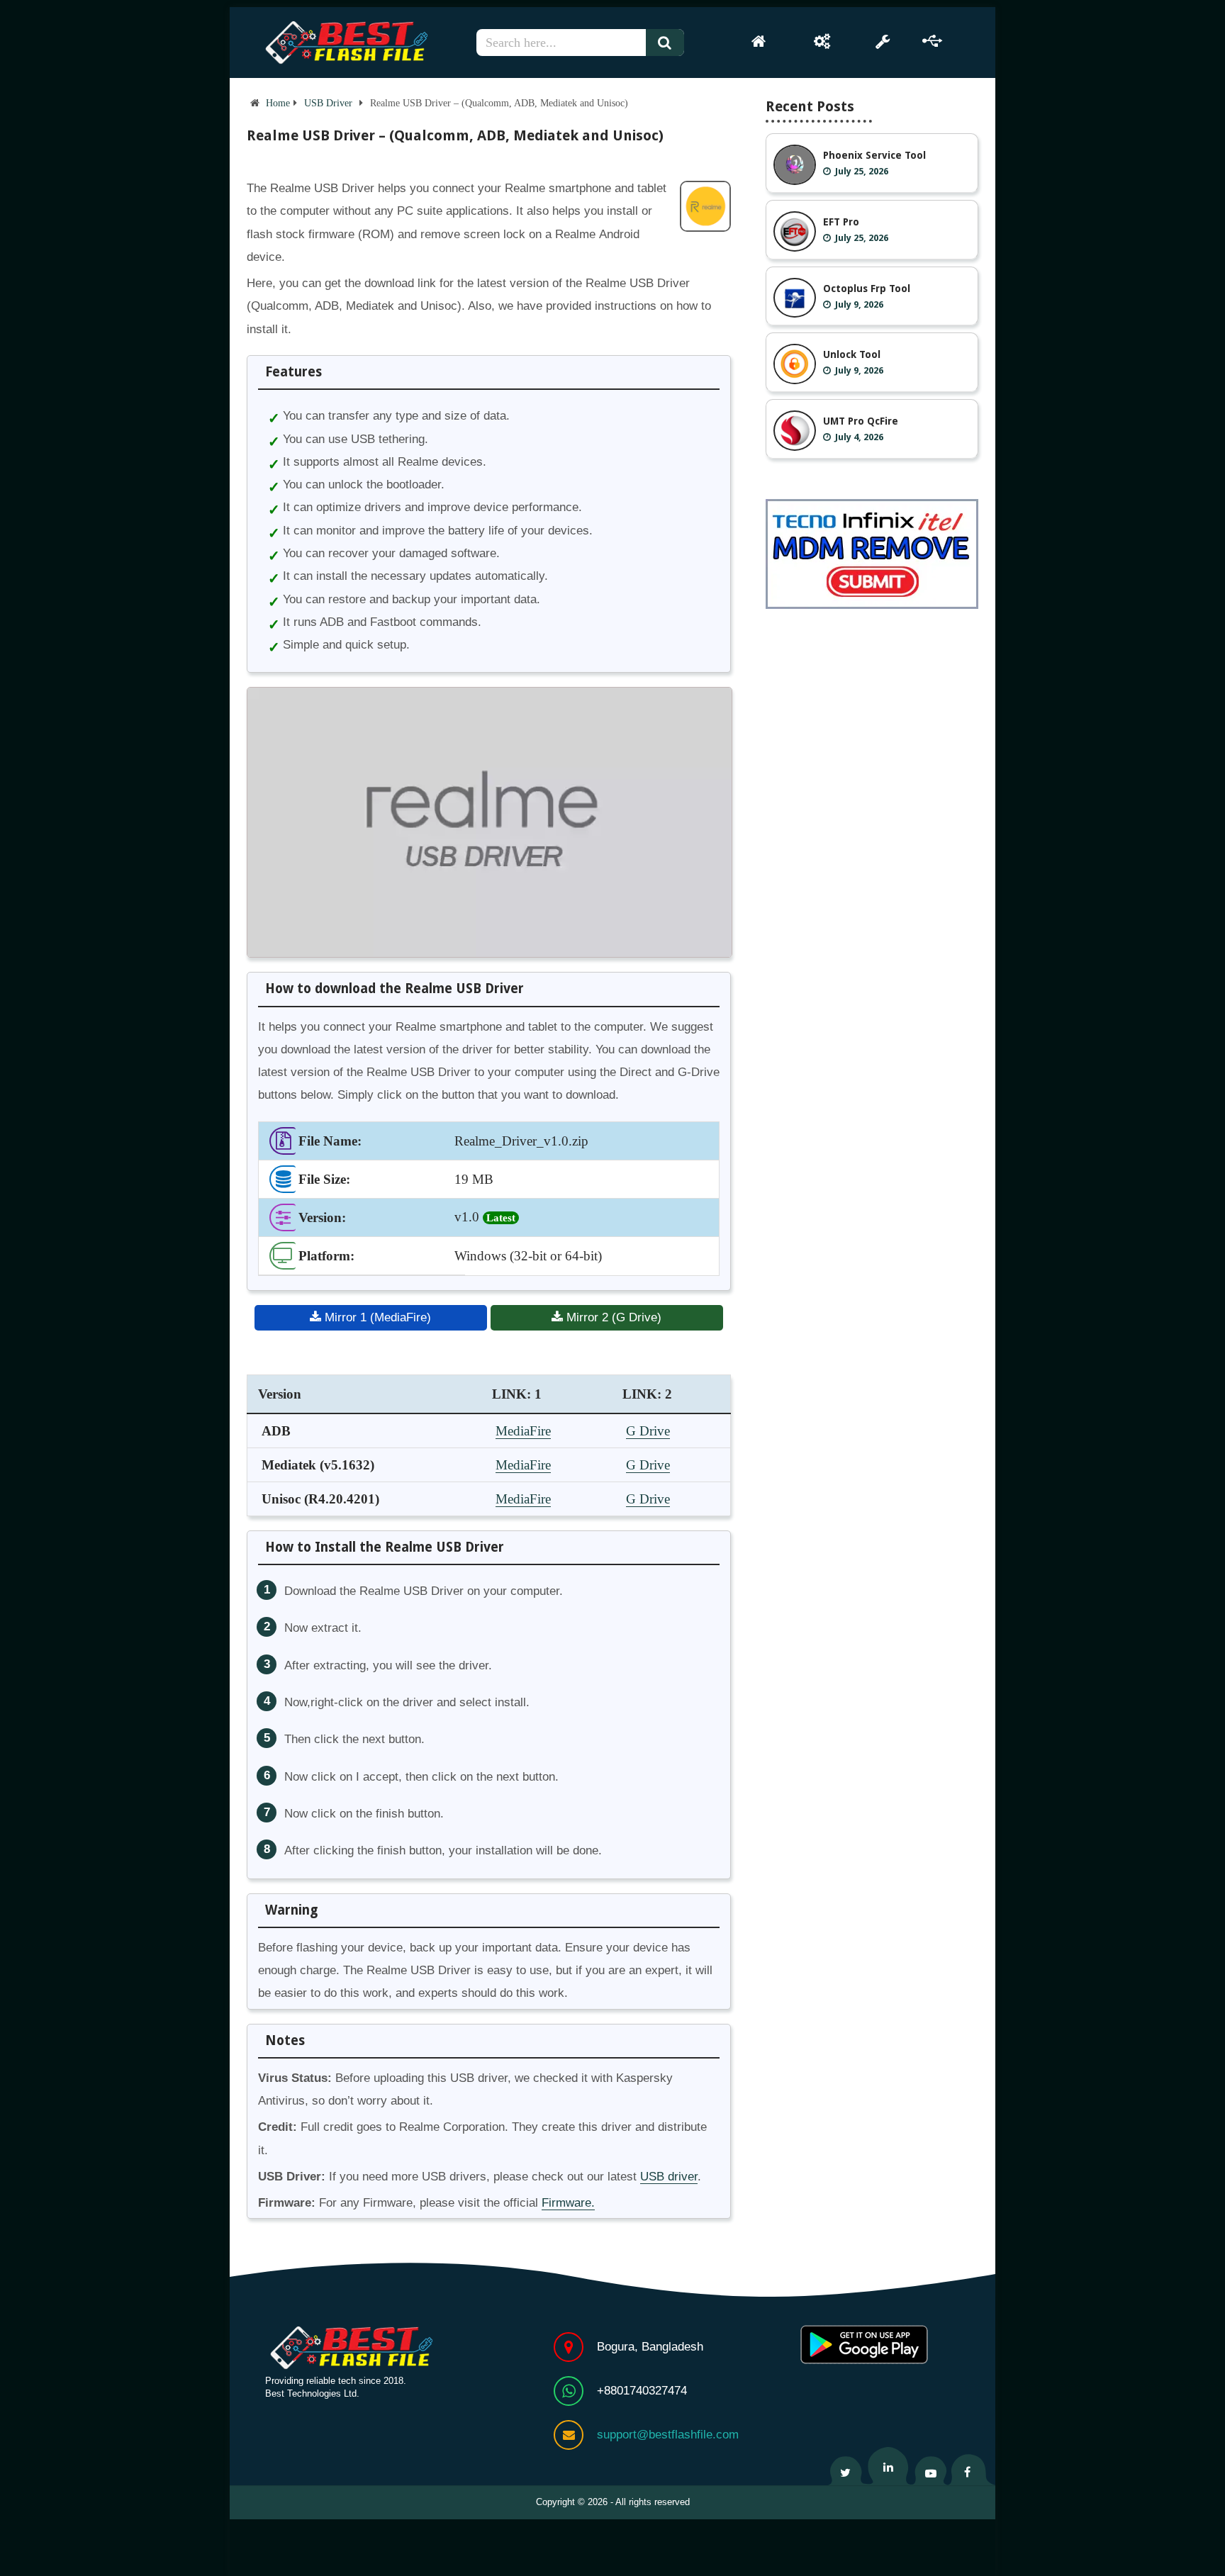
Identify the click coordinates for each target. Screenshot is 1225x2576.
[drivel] (933, 41)
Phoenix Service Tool (874, 155)
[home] (759, 41)
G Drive (648, 1431)
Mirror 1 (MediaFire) (376, 1317)
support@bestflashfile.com (668, 2435)
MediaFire (523, 1431)
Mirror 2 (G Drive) (612, 1317)
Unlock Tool (852, 354)
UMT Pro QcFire (861, 421)
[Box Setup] (822, 41)
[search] (671, 43)
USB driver (669, 2177)
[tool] (882, 41)
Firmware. (568, 2203)
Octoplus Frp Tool (867, 289)
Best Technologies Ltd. (312, 2393)
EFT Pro (841, 222)
